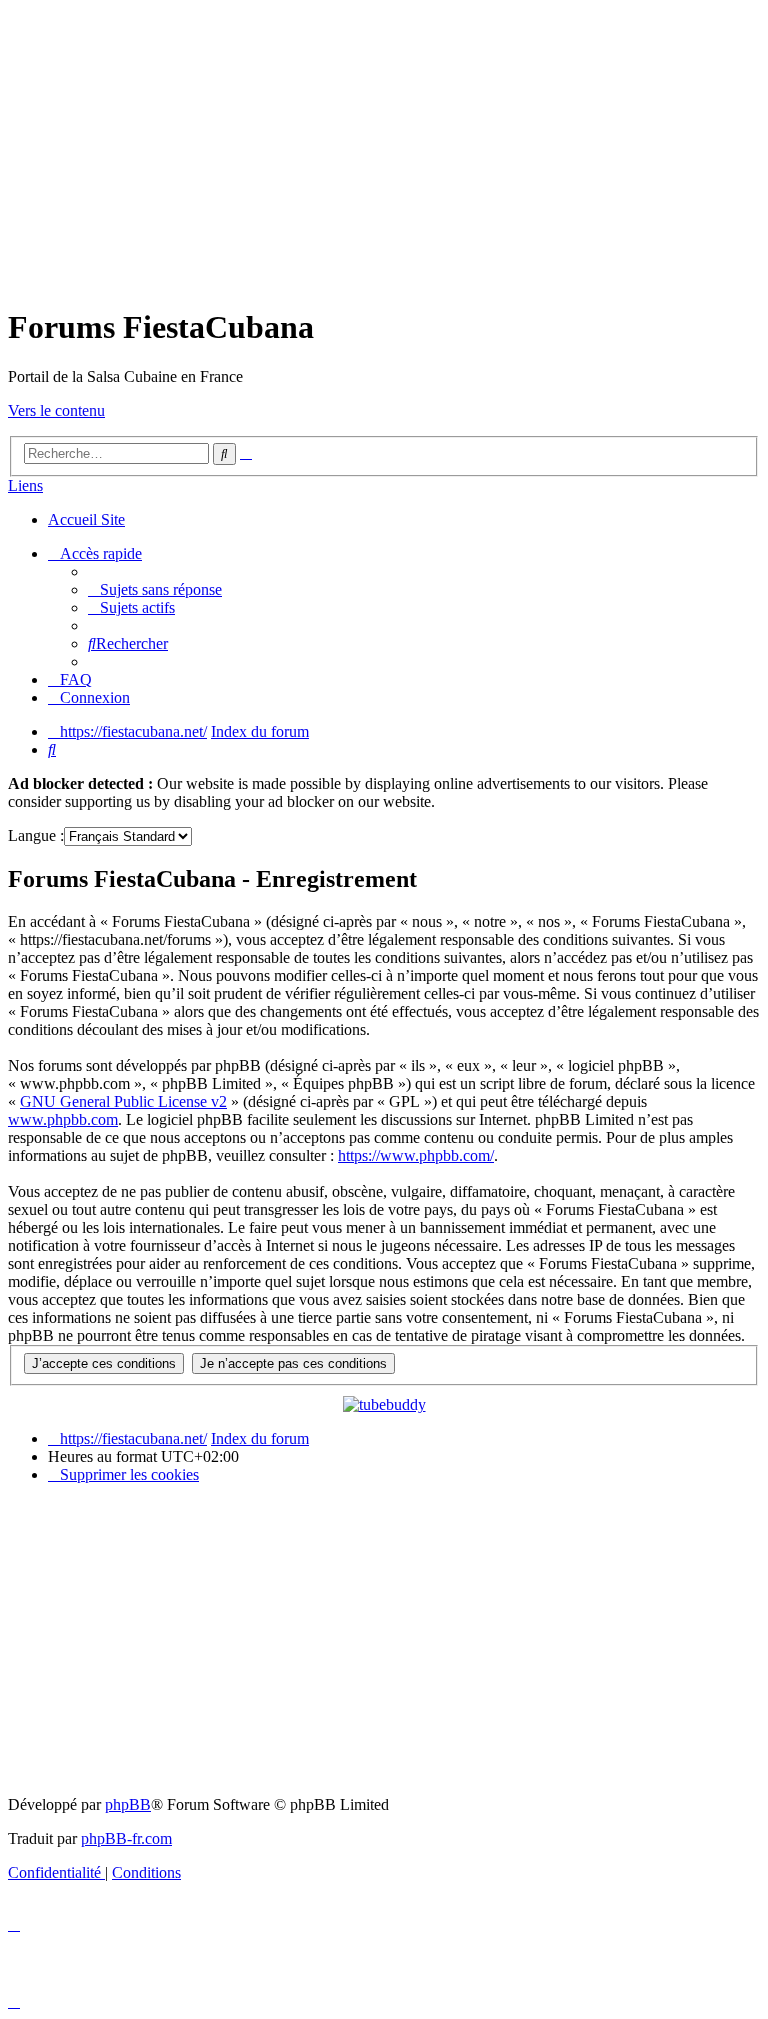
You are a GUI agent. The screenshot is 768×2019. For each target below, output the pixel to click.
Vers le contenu (56, 410)
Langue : (36, 835)
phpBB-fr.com (126, 1838)
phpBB (128, 1804)
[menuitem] (155, 589)
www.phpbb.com (63, 1119)
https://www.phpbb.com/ (416, 1155)
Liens (25, 485)
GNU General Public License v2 (123, 1101)
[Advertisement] (384, 148)
